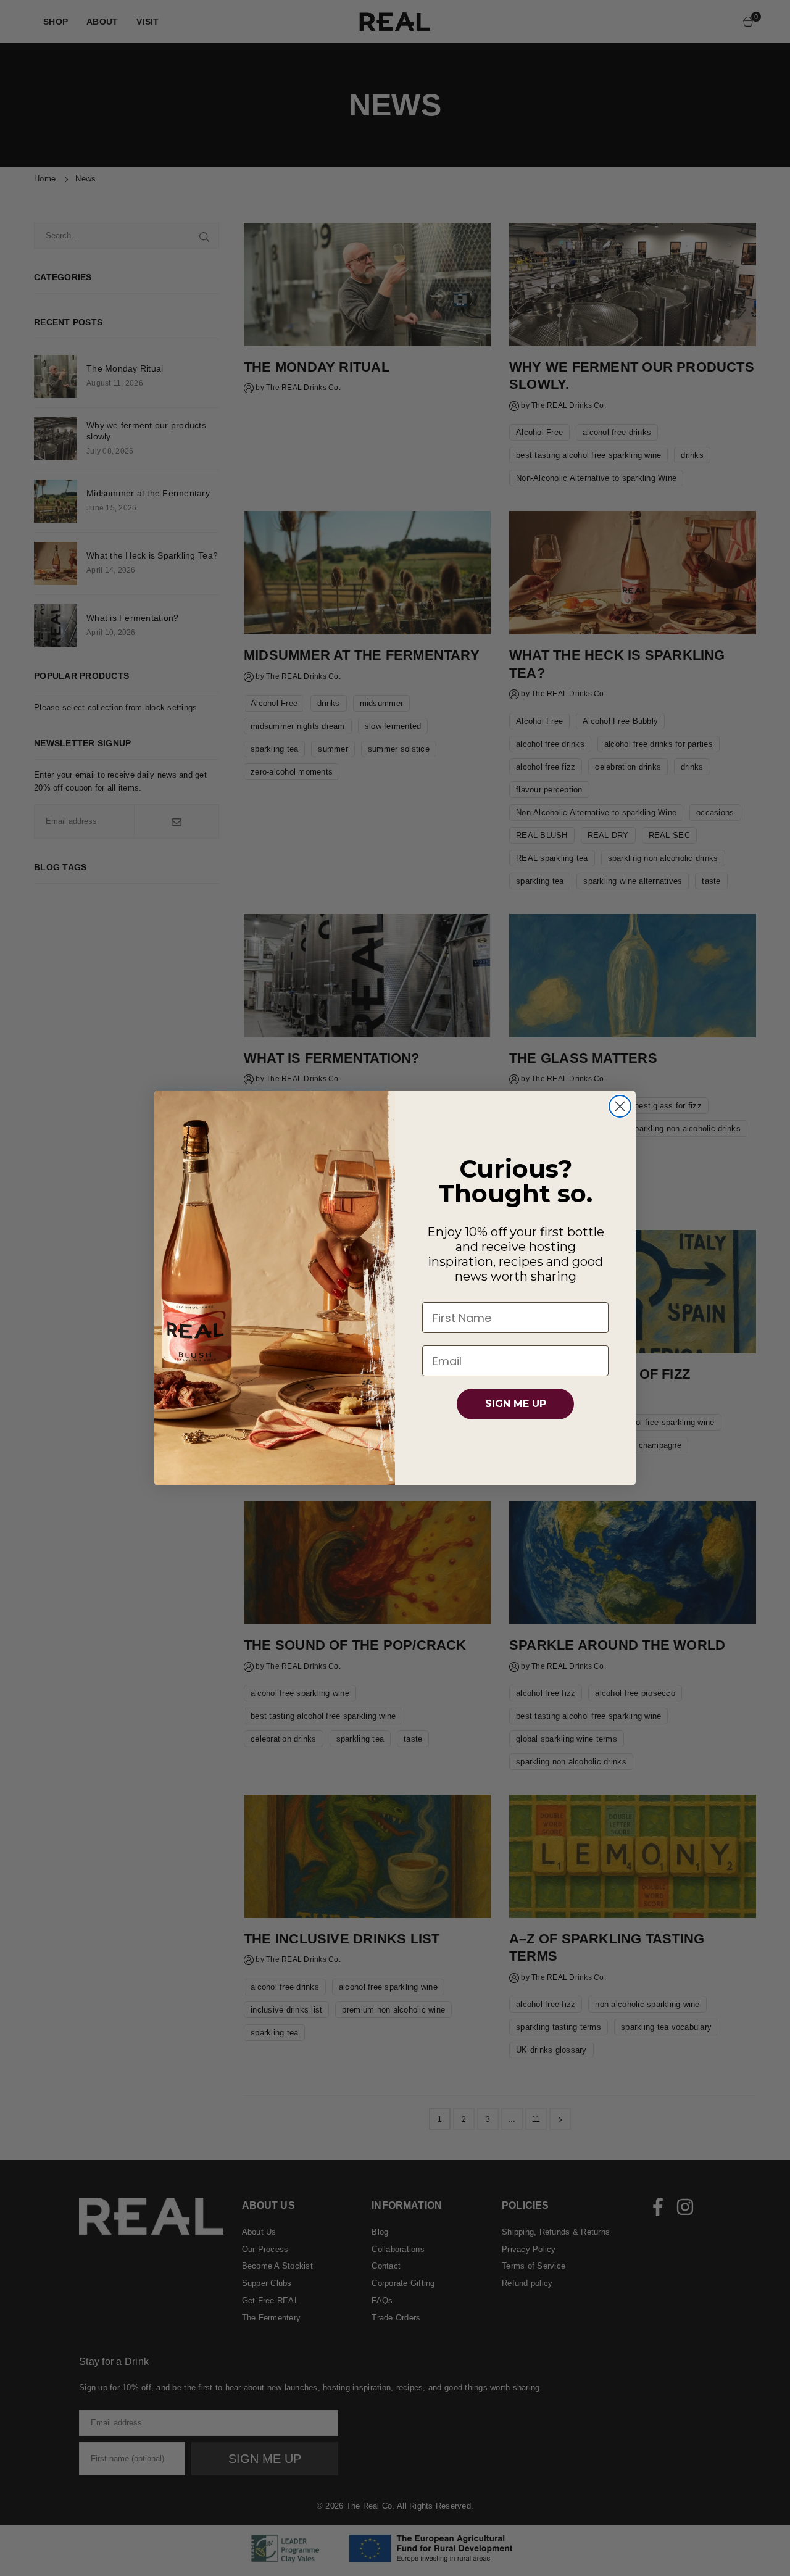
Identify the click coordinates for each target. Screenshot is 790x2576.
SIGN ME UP (516, 1404)
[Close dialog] (620, 1106)
